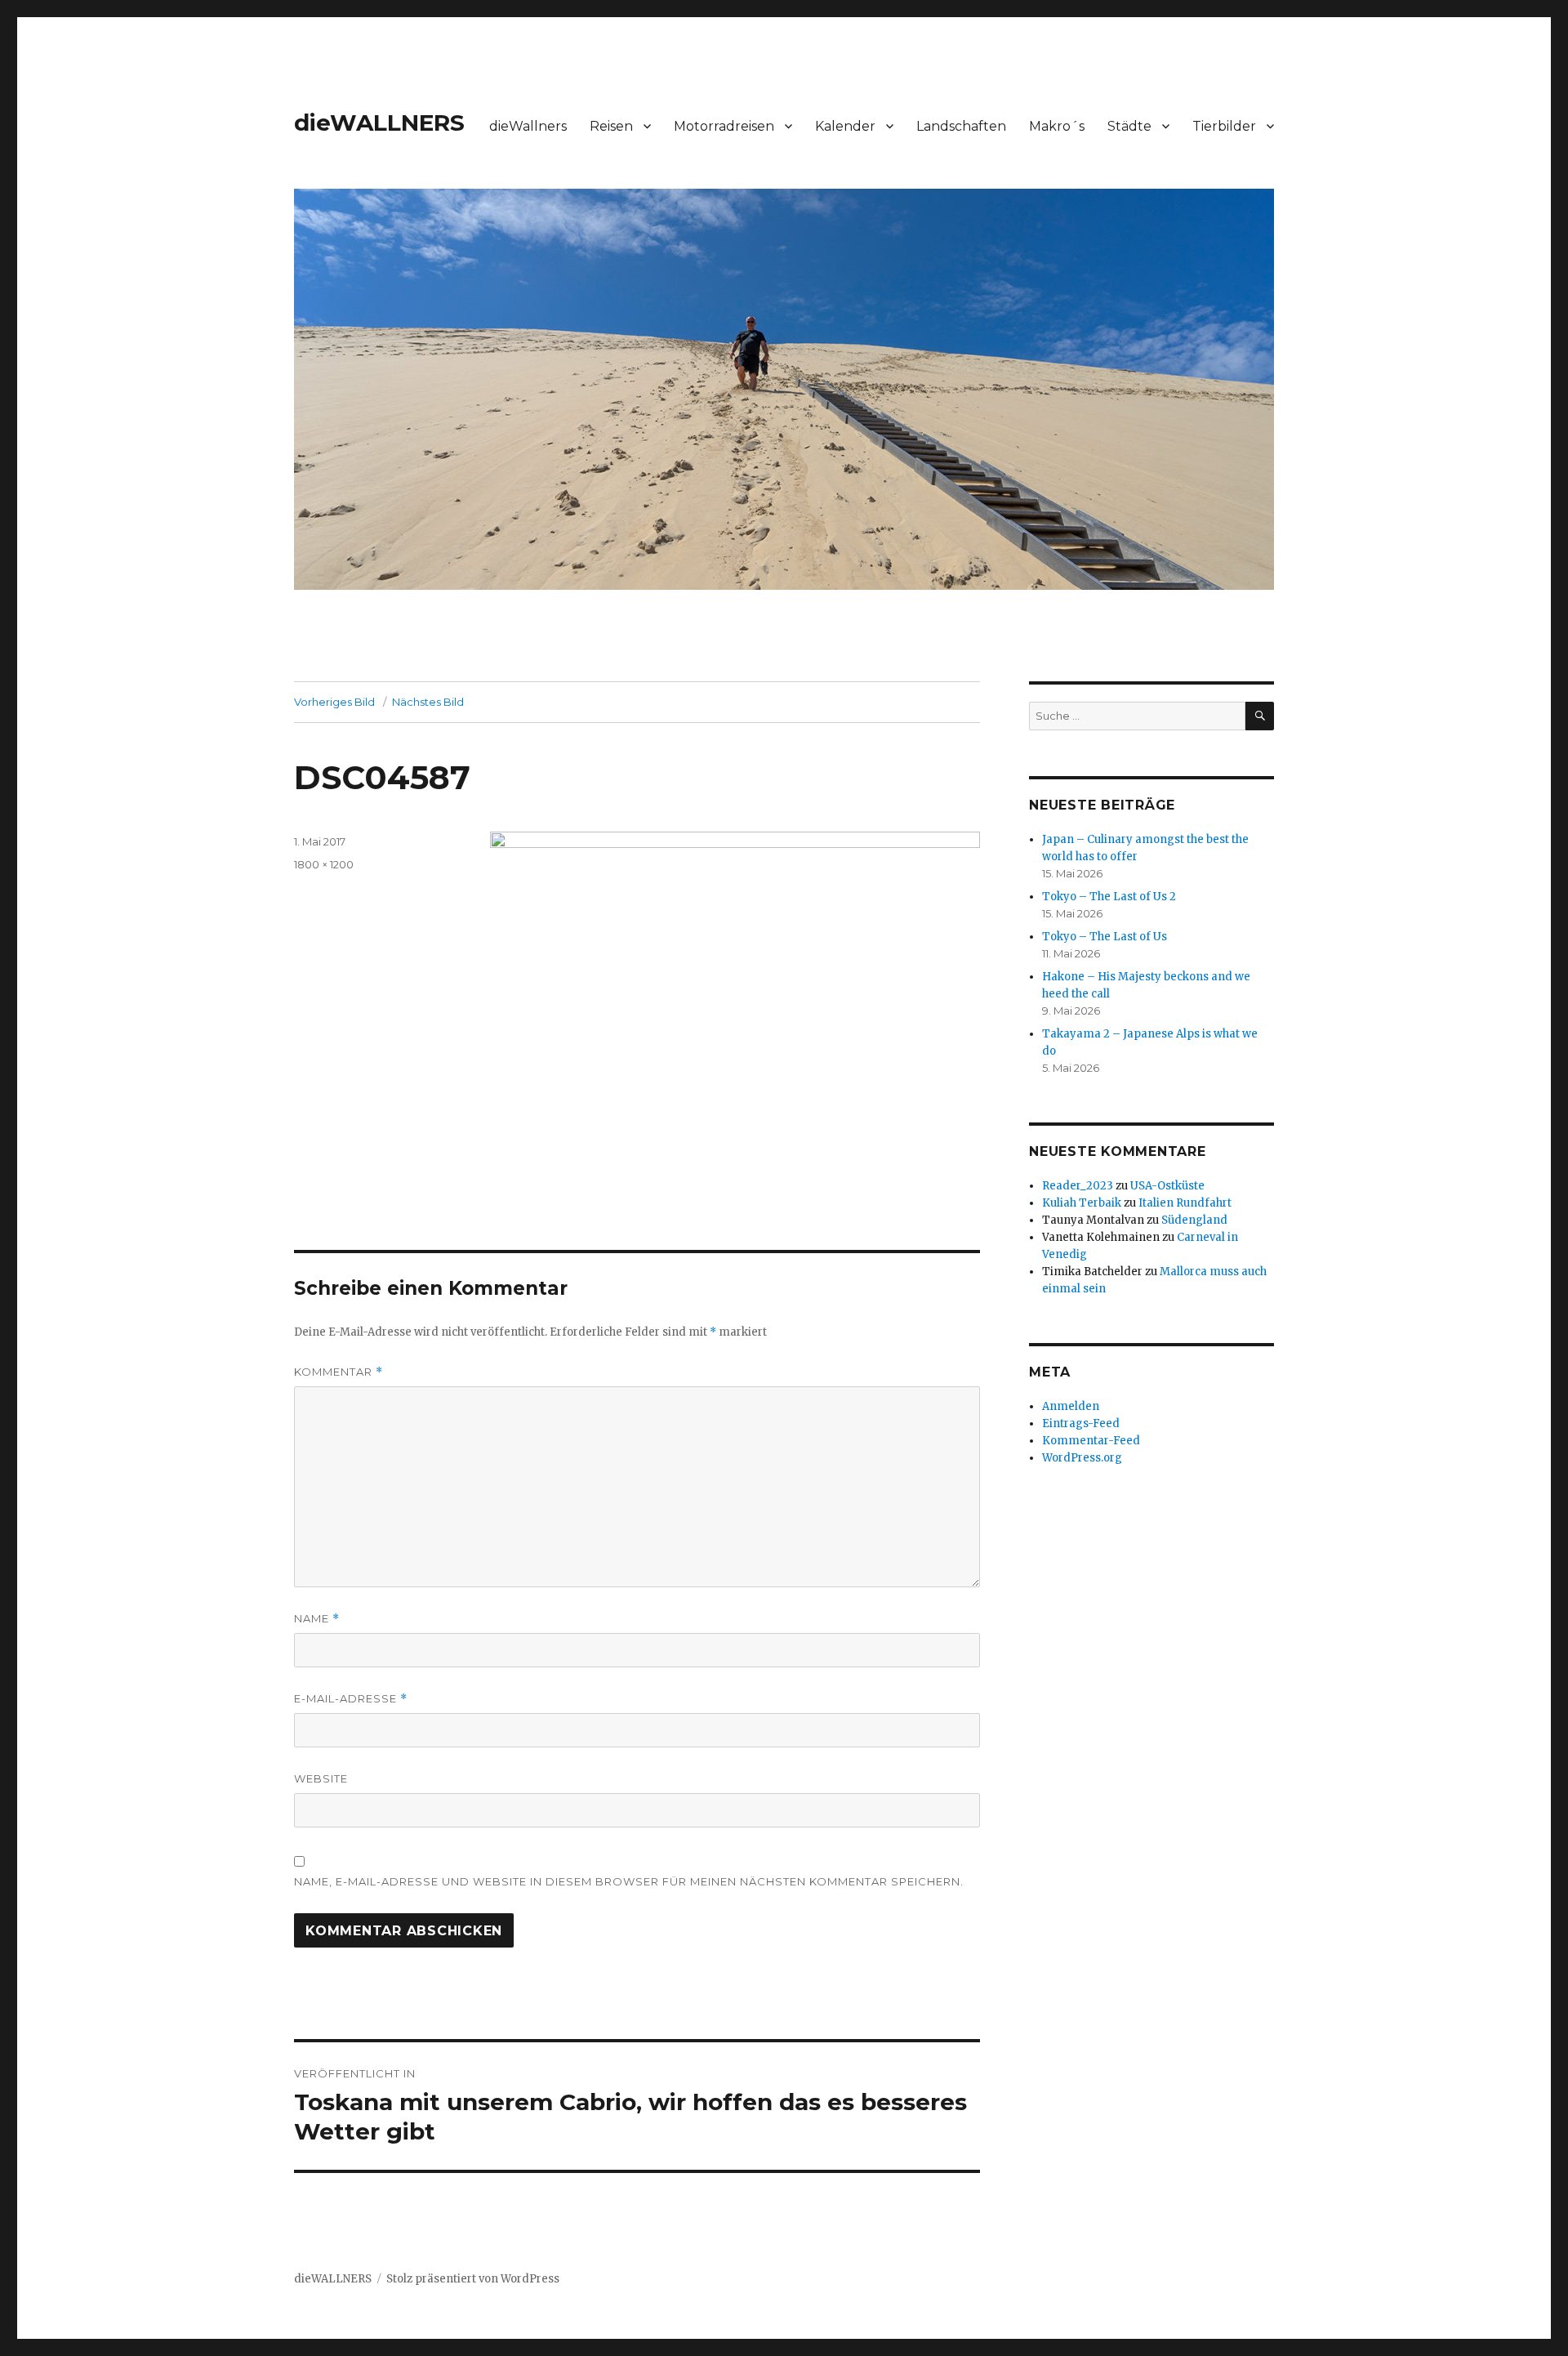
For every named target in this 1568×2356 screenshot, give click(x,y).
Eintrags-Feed (1081, 1423)
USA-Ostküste (1167, 1186)
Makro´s (1057, 126)
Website (321, 1778)
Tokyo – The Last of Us (1105, 937)
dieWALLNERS (379, 123)
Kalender (845, 126)
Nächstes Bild (428, 702)
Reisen (611, 126)
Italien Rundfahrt (1185, 1203)
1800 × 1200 (324, 864)
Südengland (1194, 1220)
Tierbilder (1224, 126)
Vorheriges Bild (334, 702)
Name (317, 1619)
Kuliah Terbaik (1082, 1203)
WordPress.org (1082, 1458)
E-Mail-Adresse (351, 1699)
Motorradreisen (724, 126)
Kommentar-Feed (1091, 1441)
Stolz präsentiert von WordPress (473, 2279)
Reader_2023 (1078, 1186)
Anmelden (1071, 1406)
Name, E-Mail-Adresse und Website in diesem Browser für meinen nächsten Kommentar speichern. (629, 1881)
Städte (1129, 126)
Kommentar (339, 1372)
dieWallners (528, 126)
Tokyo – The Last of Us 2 (1109, 897)
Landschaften (961, 126)
